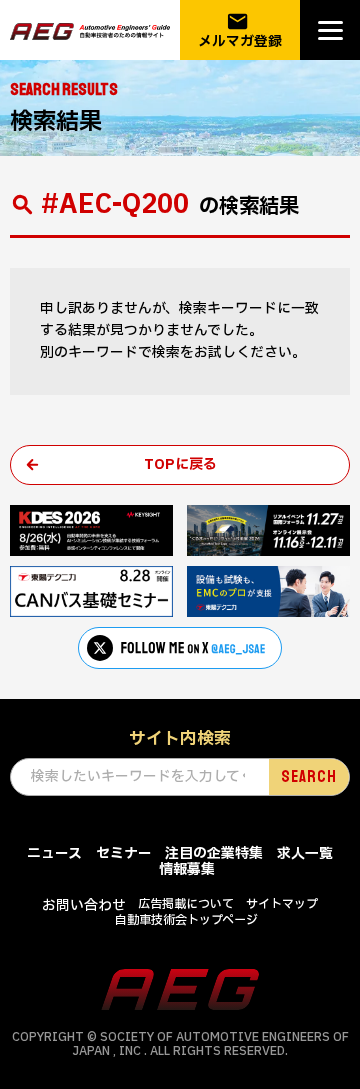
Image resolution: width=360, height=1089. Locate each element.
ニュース (54, 853)
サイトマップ (282, 904)
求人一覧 (305, 853)
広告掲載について (186, 904)
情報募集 (187, 869)
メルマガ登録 (240, 30)
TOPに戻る (180, 464)
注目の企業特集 (214, 853)
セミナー (124, 853)
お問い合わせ (84, 905)
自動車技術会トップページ (186, 920)
